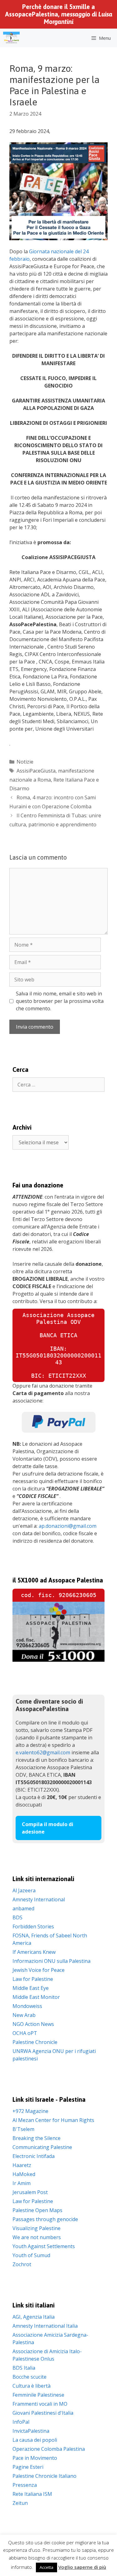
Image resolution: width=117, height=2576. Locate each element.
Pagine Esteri (28, 2467)
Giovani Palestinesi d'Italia (43, 2413)
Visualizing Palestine (37, 2228)
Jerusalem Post (30, 2192)
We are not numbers (37, 2237)
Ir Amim (22, 2183)
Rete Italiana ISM (32, 2494)
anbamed (23, 1908)
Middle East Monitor (36, 1997)
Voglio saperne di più (82, 2567)
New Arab (24, 2015)
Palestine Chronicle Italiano (44, 2476)
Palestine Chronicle (35, 2042)
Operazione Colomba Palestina (49, 2449)
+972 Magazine (30, 2111)
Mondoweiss (27, 2006)
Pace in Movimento (35, 2458)
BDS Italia (24, 2368)
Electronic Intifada (34, 2156)
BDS (17, 1917)
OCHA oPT (25, 2033)
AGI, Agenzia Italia (34, 2317)
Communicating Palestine (42, 2147)
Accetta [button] (46, 2567)
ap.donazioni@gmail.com (68, 1526)
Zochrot (22, 2264)
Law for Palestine (33, 1979)
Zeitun (20, 2503)
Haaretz (22, 2165)
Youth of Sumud (31, 2255)
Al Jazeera (24, 1890)
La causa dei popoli (35, 2440)
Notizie (25, 762)
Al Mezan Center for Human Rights (53, 2120)
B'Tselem (23, 2129)
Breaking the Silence (37, 2138)
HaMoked (24, 2174)
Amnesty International (39, 1899)
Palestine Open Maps (37, 2210)
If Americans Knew (34, 1952)
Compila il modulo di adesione (48, 1828)
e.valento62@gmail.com (43, 1752)
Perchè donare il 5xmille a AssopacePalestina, (59, 14)
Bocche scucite (29, 2377)
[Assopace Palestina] (11, 38)
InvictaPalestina (31, 2431)
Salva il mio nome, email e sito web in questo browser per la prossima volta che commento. (60, 1001)
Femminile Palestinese (38, 2395)
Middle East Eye (31, 1988)
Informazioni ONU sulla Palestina (51, 1961)
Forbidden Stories (33, 1926)
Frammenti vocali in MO (40, 2404)
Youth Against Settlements (44, 2246)
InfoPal (21, 2422)
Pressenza (25, 2485)
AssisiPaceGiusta (36, 771)
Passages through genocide (45, 2219)
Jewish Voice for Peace (39, 1970)
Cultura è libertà (32, 2386)
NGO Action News (33, 2024)
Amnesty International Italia (45, 2326)
